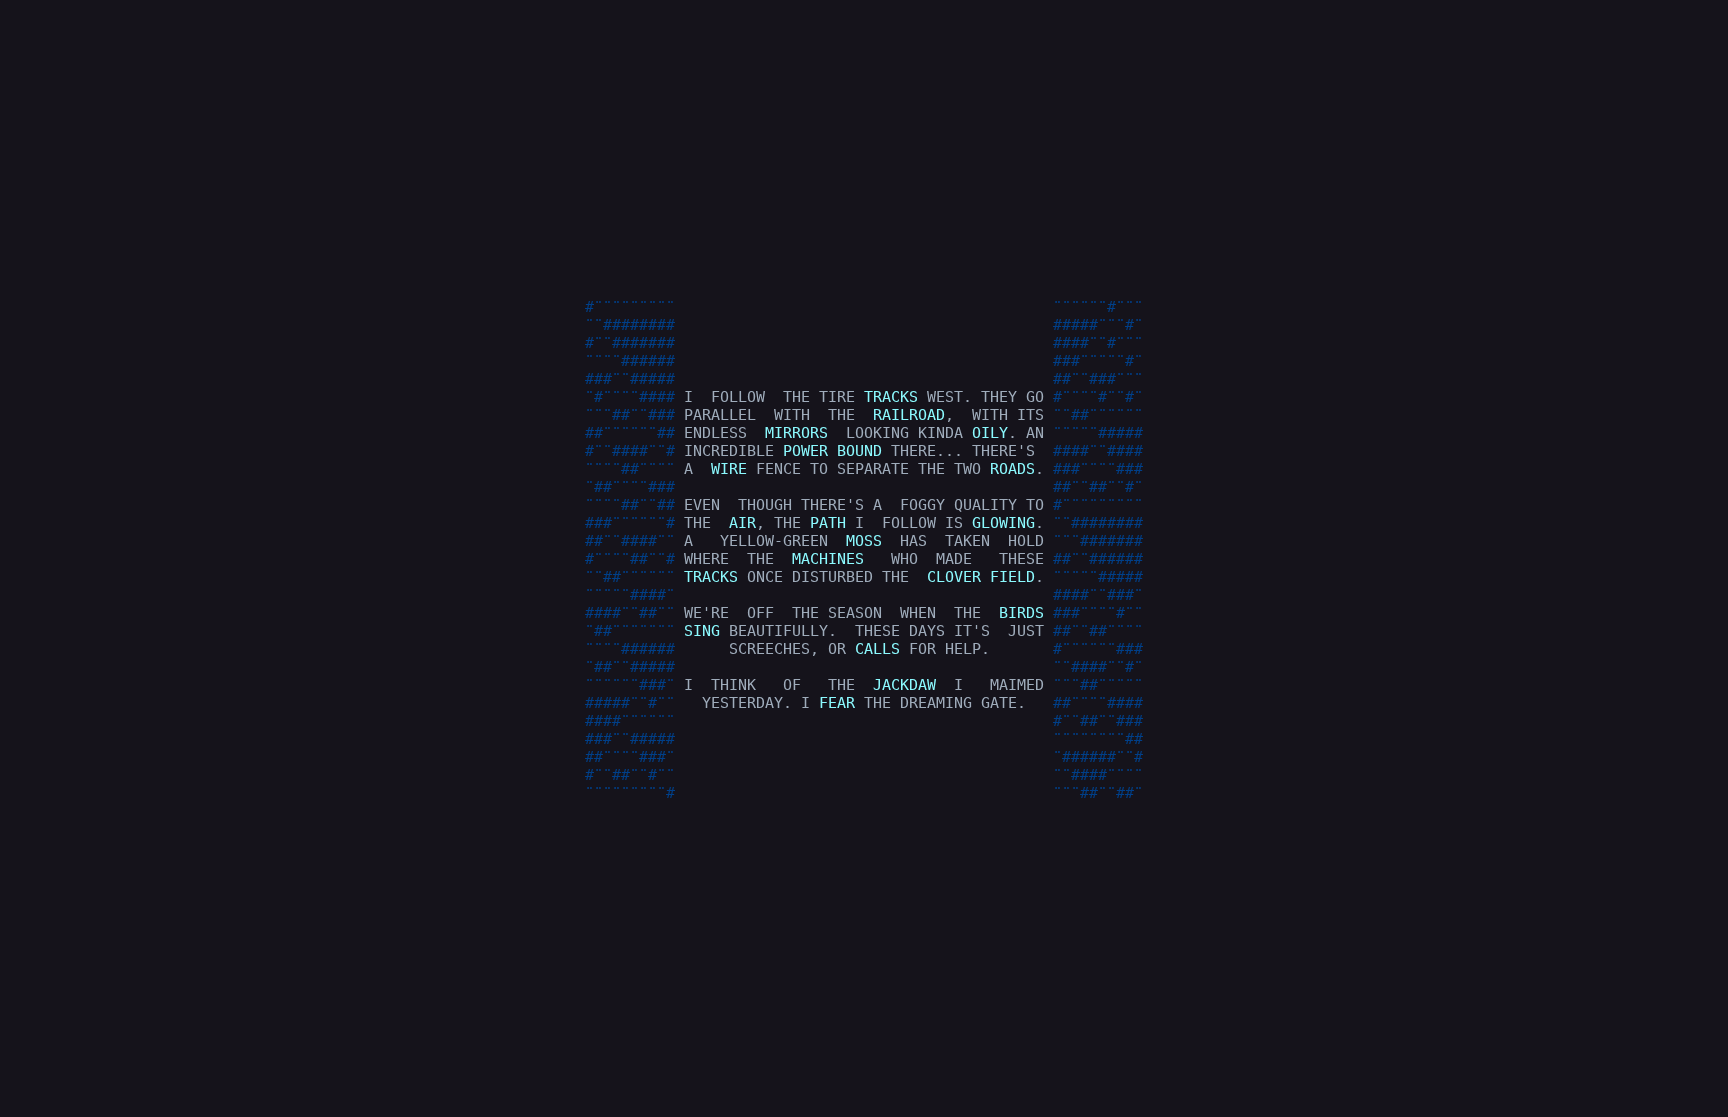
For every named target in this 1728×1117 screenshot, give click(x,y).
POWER (805, 451)
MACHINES (828, 559)
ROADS (1012, 469)
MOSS (864, 541)
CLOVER (954, 577)
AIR (742, 523)
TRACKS (891, 397)
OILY (990, 433)
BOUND (859, 451)
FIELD (1012, 577)
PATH (828, 523)
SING (702, 631)
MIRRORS (796, 433)
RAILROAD (909, 415)
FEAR (837, 703)
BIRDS (1021, 613)
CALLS (877, 649)
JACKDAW (904, 685)
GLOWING (1003, 523)
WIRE (729, 469)
